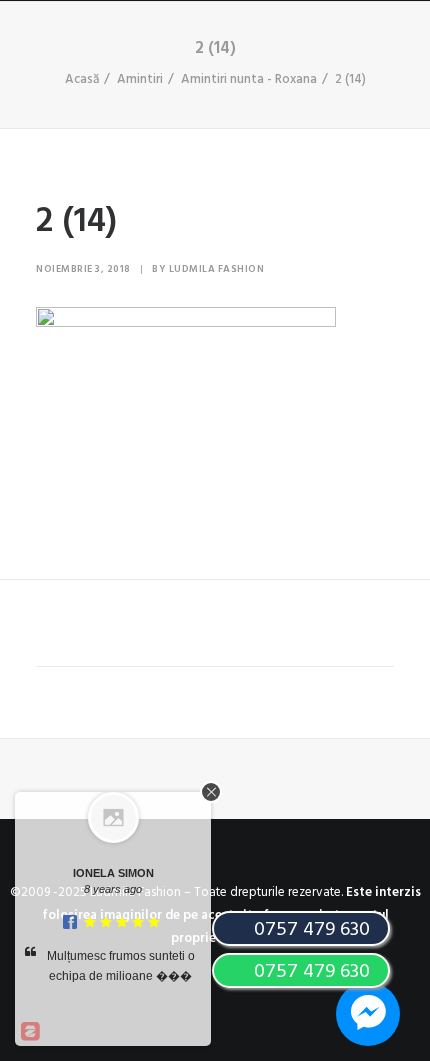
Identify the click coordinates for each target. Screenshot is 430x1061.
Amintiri (140, 79)
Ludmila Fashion (217, 269)
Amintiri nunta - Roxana (249, 79)
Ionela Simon (113, 873)
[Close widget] (211, 792)
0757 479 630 (309, 972)
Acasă (82, 79)
